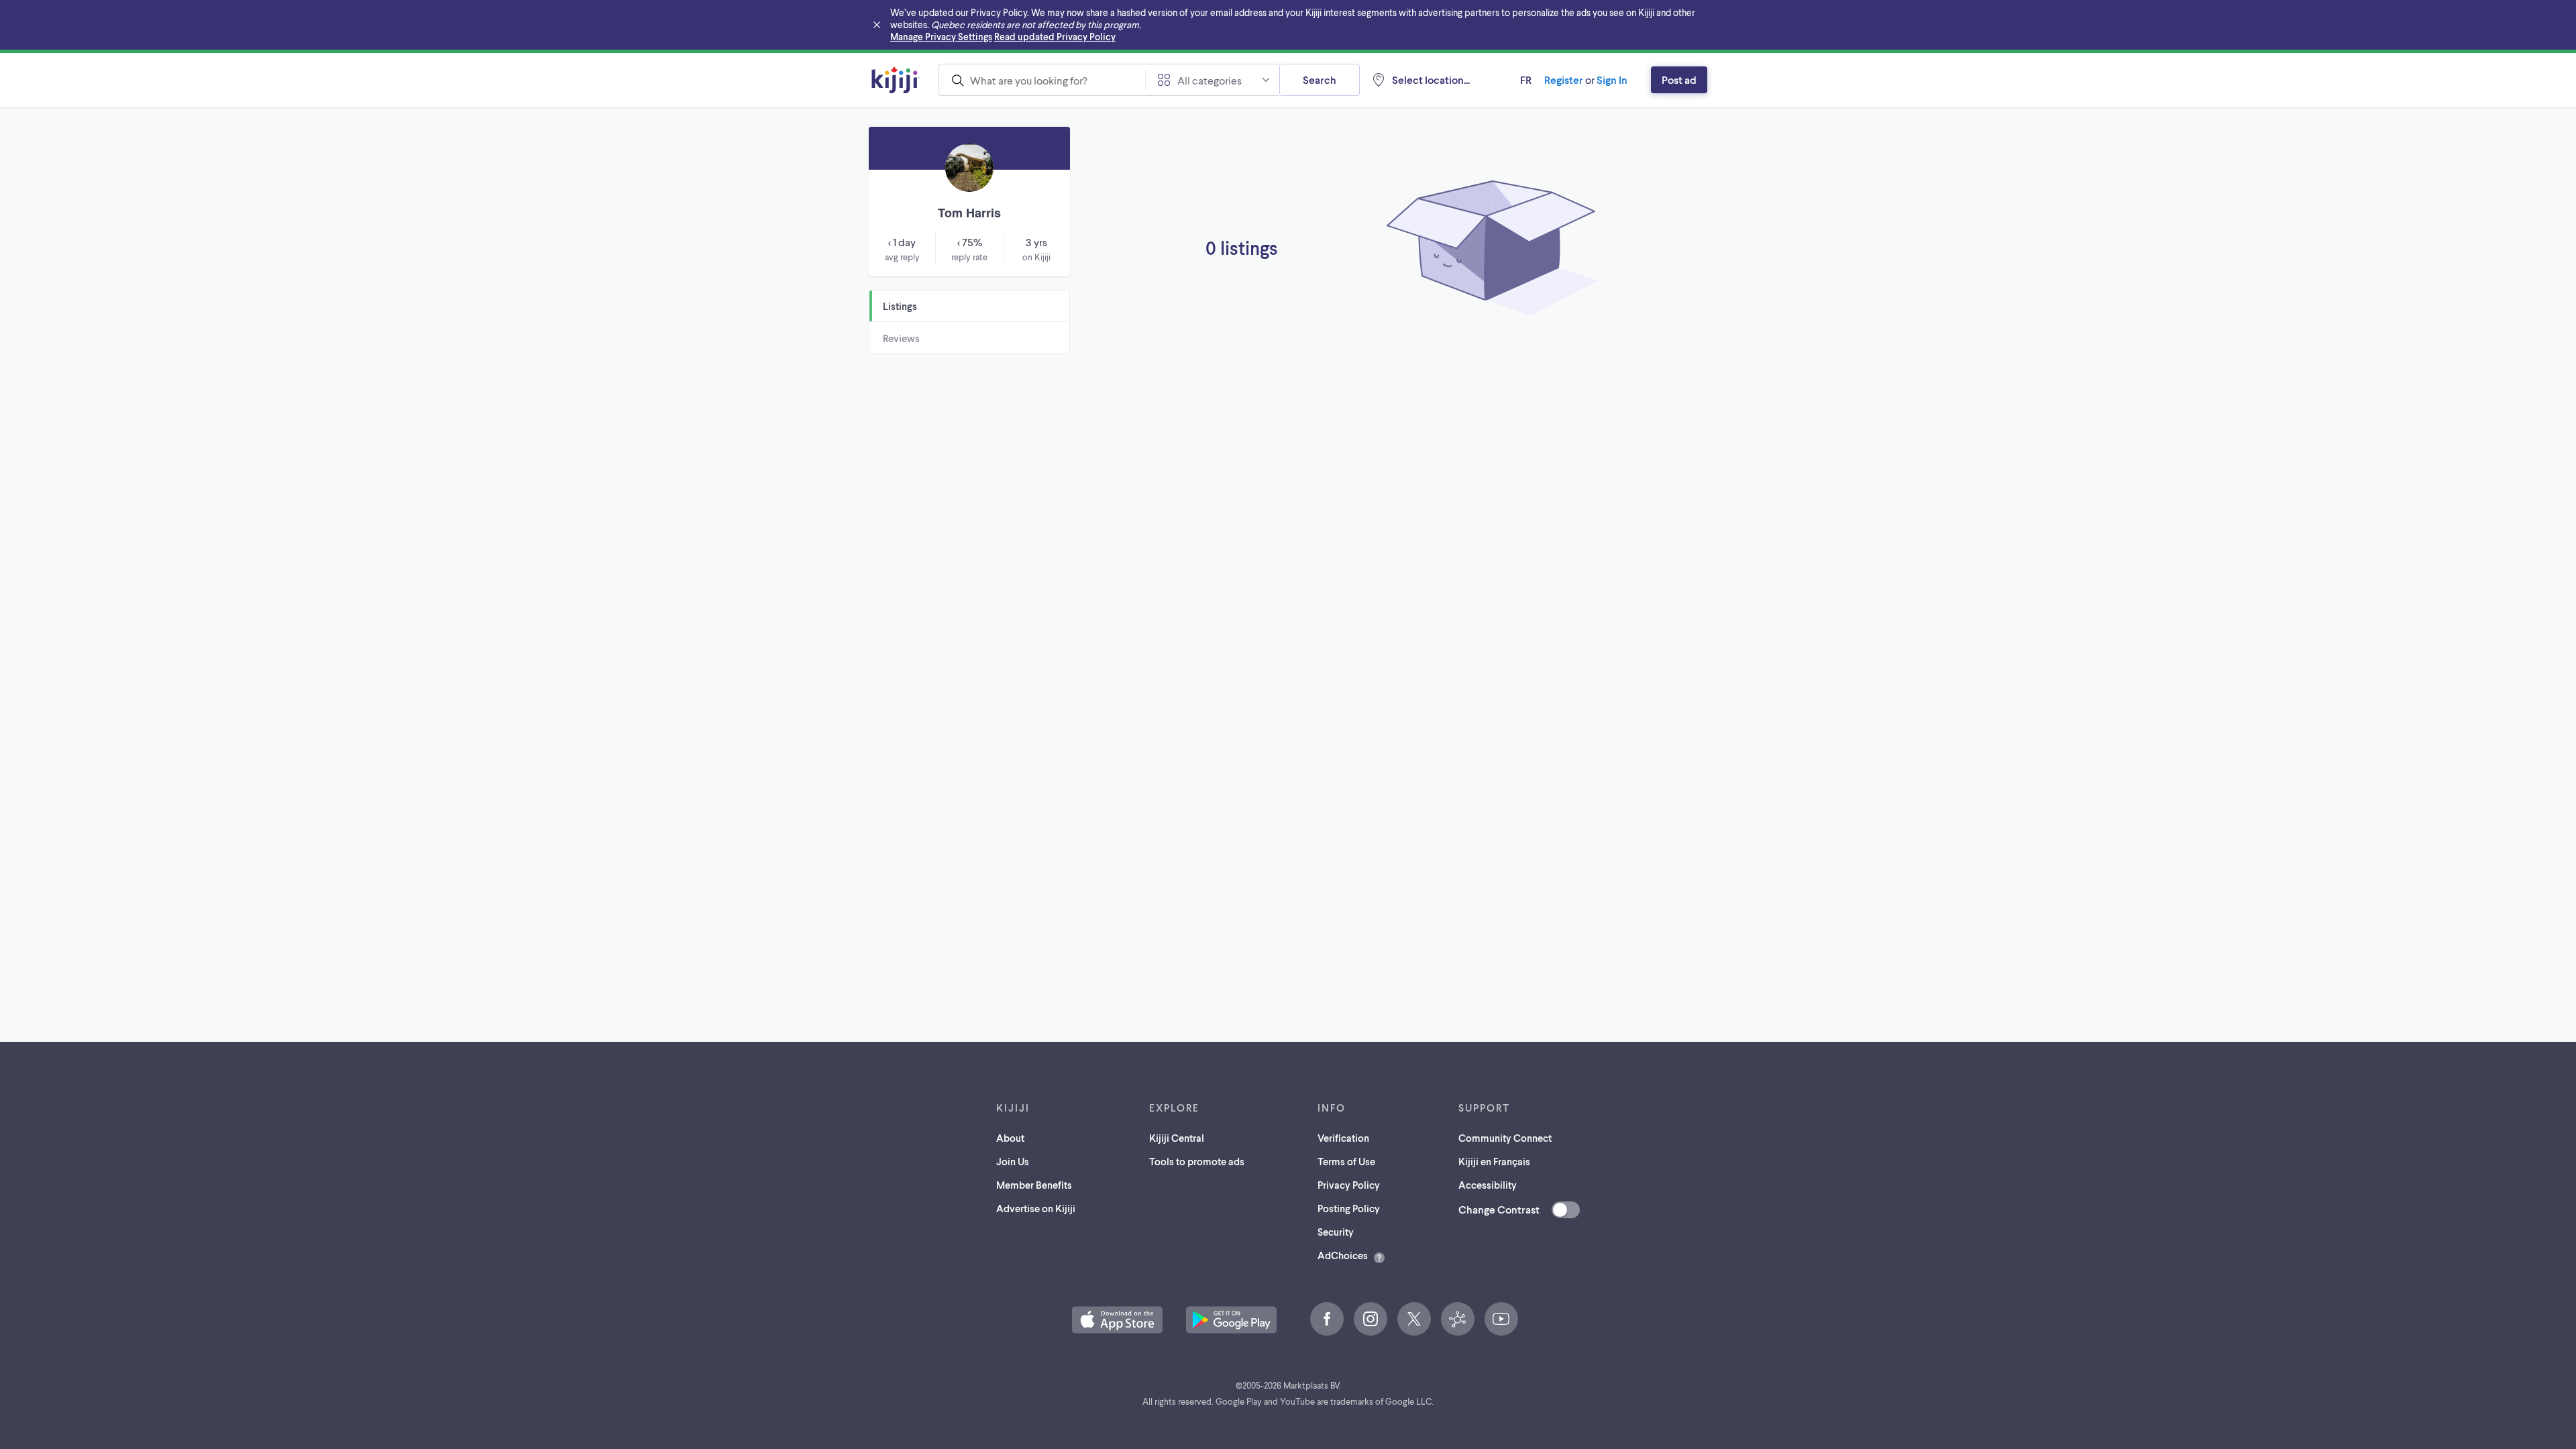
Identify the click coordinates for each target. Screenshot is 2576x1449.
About (1010, 1138)
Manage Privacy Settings (941, 37)
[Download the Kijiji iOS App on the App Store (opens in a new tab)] (1117, 1320)
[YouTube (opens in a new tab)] (1501, 1319)
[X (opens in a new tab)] (1414, 1319)
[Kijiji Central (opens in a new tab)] (1458, 1319)
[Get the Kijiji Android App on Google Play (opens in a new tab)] (1231, 1320)
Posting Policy (1349, 1208)
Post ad (1679, 79)
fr (1526, 79)
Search (1320, 79)
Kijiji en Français (1494, 1161)
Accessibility (1488, 1185)
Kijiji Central (1177, 1138)
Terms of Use (1346, 1161)
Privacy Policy (1349, 1185)
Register (1564, 79)
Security (1336, 1232)
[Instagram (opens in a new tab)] (1371, 1319)
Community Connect (1505, 1138)
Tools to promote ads (1197, 1161)
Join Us (1013, 1161)
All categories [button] (1210, 80)
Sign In (1612, 79)
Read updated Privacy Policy (1055, 37)
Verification (1343, 1138)
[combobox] (1042, 80)
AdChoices (1343, 1255)
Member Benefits (1034, 1185)
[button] (1117, 1320)
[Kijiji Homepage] (896, 80)
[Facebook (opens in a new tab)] (1327, 1319)
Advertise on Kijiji (1036, 1208)
